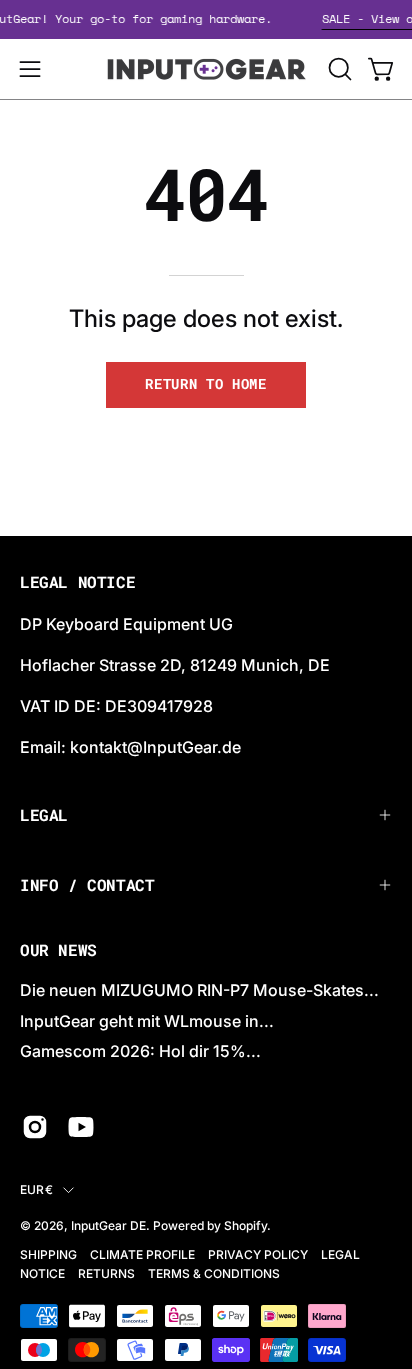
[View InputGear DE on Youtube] (81, 1127)
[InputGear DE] (206, 69)
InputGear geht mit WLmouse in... (147, 1021)
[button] (338, 69)
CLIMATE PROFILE (142, 1254)
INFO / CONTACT (87, 884)
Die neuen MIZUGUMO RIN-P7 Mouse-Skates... (199, 990)
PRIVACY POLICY (258, 1254)
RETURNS (106, 1273)
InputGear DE (108, 1225)
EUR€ (36, 1189)
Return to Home (206, 384)
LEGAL (44, 814)
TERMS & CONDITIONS (214, 1273)
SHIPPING (48, 1254)
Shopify (245, 1225)
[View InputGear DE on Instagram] (35, 1127)
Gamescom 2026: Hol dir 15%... (140, 1051)
